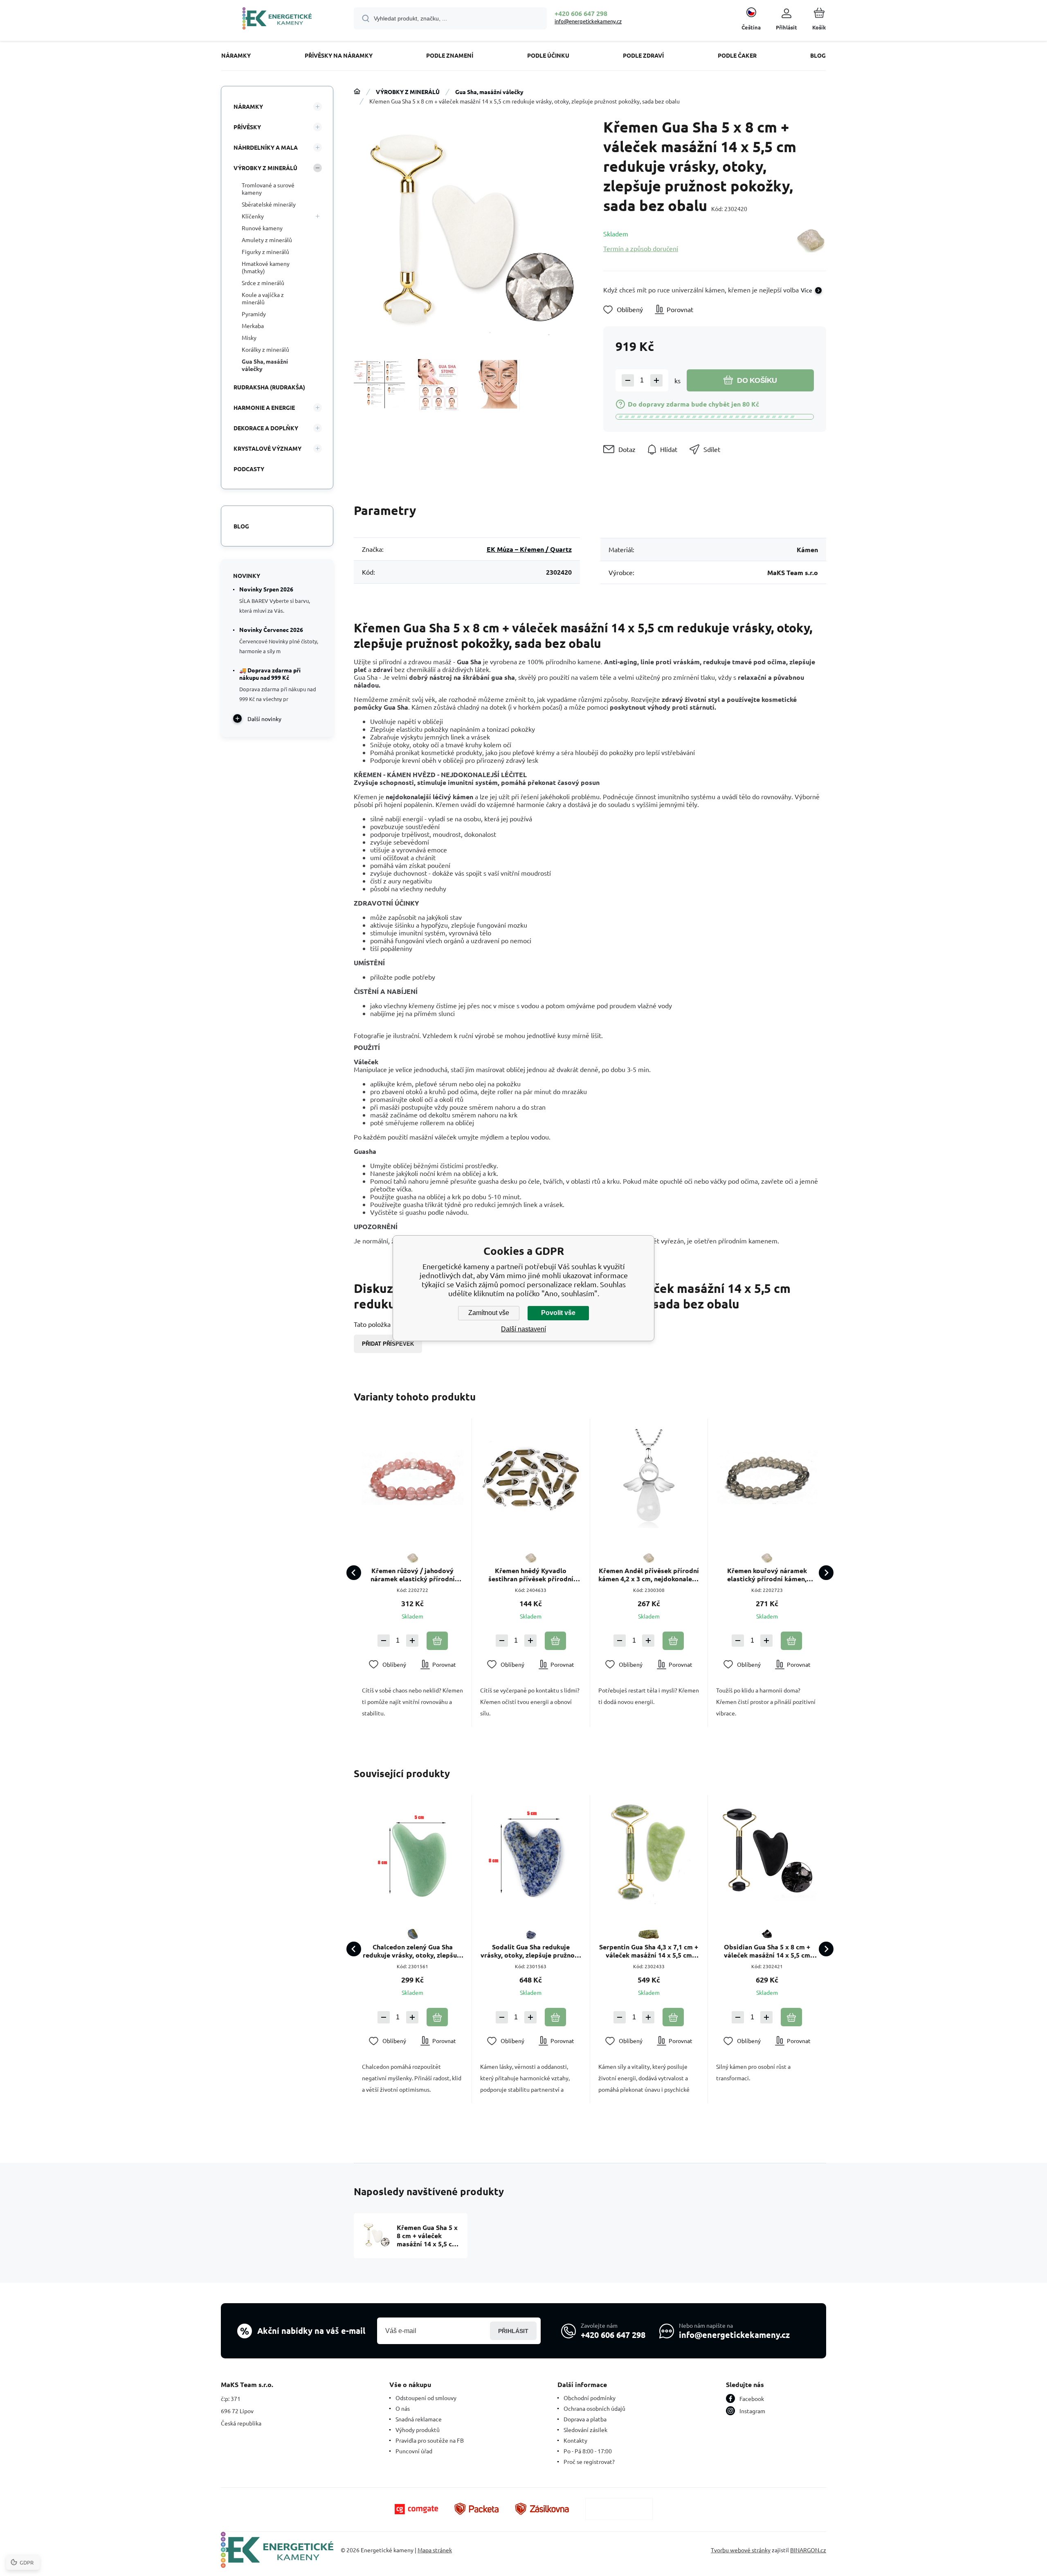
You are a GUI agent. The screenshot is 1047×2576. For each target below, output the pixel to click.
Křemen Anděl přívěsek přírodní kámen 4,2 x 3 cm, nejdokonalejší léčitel (649, 1575)
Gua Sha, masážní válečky (489, 92)
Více (807, 290)
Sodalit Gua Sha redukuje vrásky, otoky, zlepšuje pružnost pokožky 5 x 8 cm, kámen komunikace (531, 1951)
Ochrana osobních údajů (594, 2408)
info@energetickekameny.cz (588, 21)
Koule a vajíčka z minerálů (263, 298)
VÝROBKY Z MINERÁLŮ (408, 92)
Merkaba (253, 326)
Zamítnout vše (489, 1313)
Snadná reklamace (419, 2419)
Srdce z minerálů (263, 283)
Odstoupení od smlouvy (426, 2398)
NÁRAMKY (248, 106)
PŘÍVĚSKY (247, 127)
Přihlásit (513, 2331)
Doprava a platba (585, 2419)
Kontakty (575, 2440)
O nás (403, 2408)
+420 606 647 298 (581, 13)
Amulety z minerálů (267, 240)
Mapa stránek (435, 2550)
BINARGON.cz (808, 2550)
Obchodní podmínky (590, 2398)
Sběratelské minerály (269, 204)
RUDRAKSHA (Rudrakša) (269, 387)
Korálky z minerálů (265, 349)
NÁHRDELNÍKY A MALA (266, 147)
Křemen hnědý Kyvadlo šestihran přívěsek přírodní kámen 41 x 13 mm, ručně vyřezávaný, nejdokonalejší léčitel (531, 1575)
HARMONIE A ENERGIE (264, 407)
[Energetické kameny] (357, 92)
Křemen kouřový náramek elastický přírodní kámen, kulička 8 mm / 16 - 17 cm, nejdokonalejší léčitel (767, 1575)
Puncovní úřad (414, 2451)
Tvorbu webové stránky (741, 2550)
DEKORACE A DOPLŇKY (266, 428)
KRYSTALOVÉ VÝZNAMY (267, 448)
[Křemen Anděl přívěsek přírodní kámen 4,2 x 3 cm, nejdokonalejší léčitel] (649, 1477)
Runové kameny (262, 228)
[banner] (277, 20)
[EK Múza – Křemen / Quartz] (810, 241)
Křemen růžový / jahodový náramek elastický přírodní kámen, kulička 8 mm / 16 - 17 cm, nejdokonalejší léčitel (412, 1575)
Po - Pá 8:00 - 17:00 (588, 2451)
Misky (249, 337)
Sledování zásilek (585, 2430)
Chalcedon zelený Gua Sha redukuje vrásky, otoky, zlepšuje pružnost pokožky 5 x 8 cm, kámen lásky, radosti (413, 1951)
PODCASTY (249, 469)
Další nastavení (523, 1329)
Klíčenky (253, 216)
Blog (241, 526)
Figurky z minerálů (265, 252)
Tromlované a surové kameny (268, 189)
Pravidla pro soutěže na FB (430, 2440)
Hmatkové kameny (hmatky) (266, 267)
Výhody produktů (418, 2430)
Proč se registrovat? (589, 2461)
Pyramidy (254, 314)
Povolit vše (558, 1313)
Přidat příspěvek (388, 1344)
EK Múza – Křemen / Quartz (529, 549)
